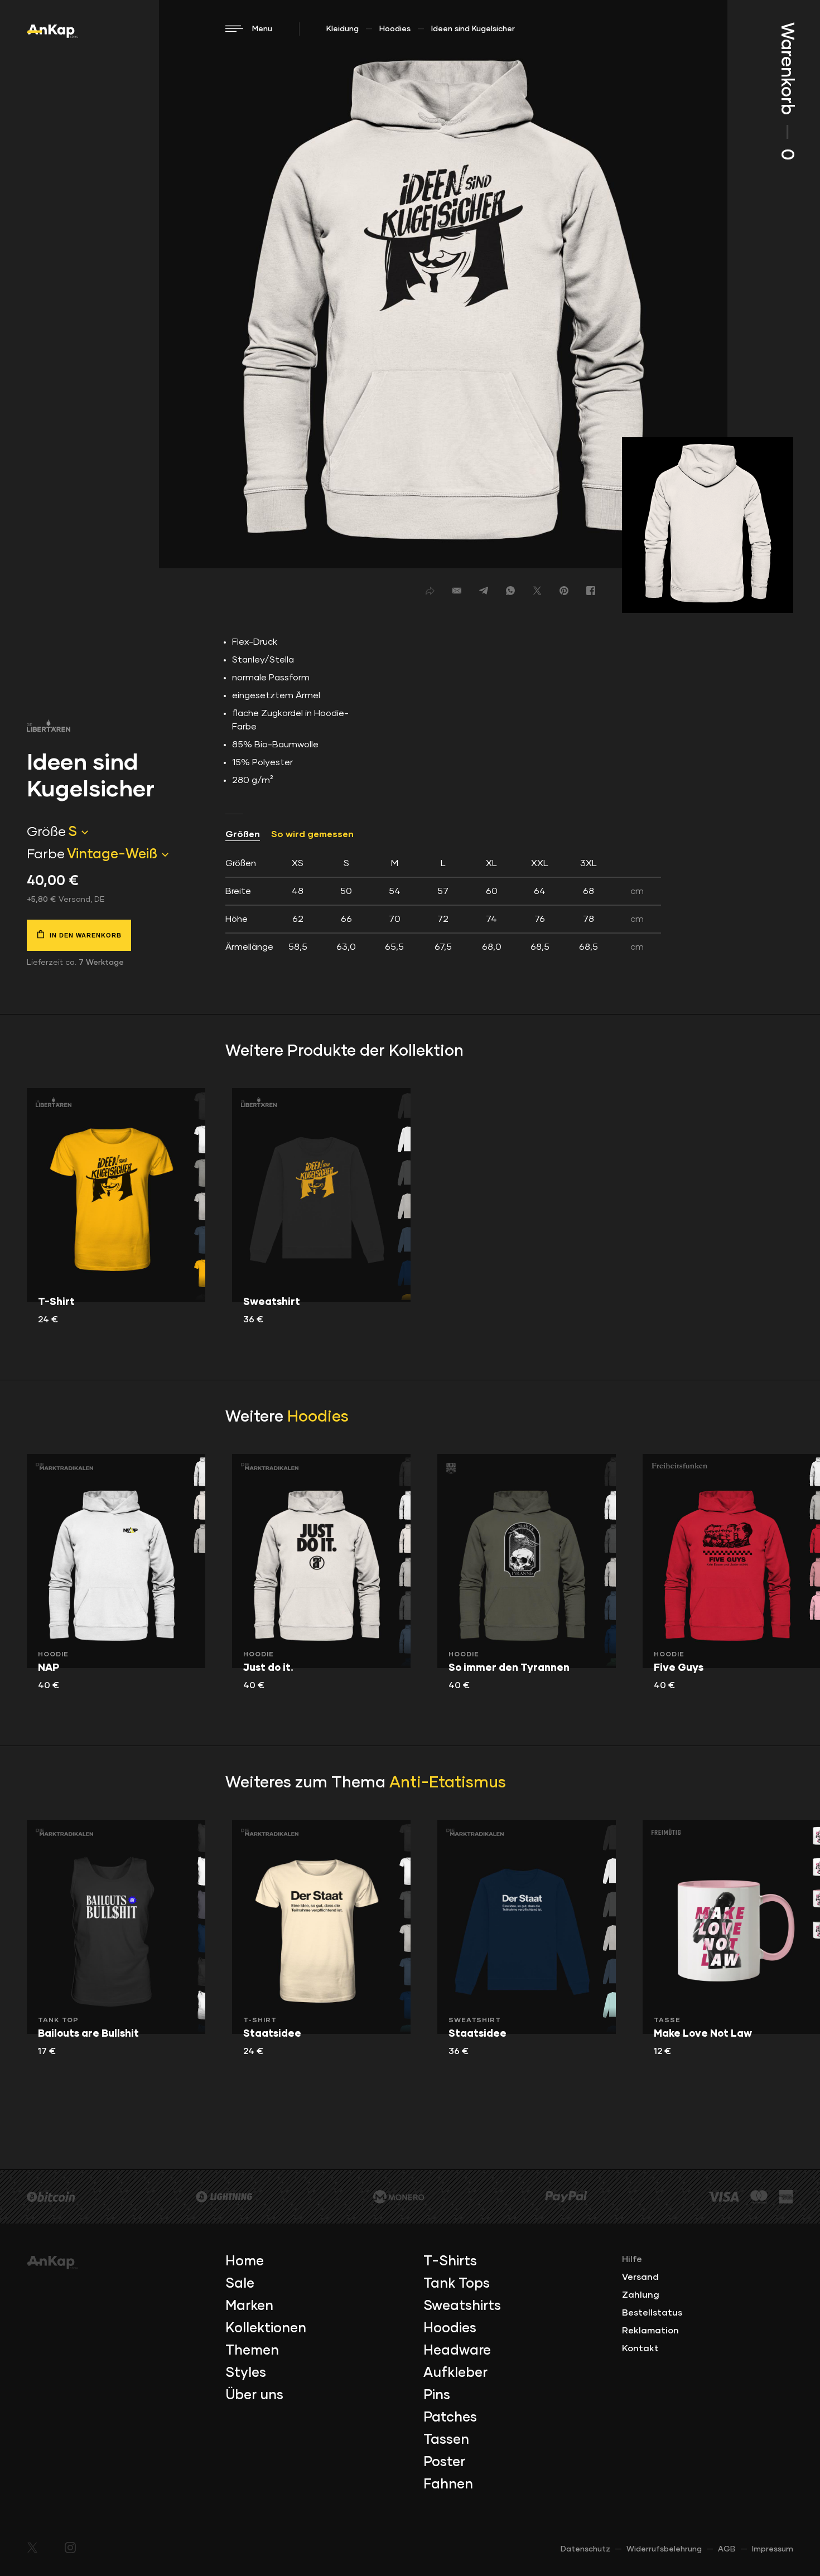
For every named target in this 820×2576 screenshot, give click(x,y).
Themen (252, 2351)
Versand (640, 2277)
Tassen (446, 2440)
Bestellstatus (652, 2313)
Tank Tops (457, 2284)
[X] (537, 591)
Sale (240, 2284)
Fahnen (448, 2485)
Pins (437, 2395)
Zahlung (641, 2295)
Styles (246, 2373)
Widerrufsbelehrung (664, 2549)
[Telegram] (484, 591)
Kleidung (343, 29)
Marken (249, 2306)
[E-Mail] (457, 591)
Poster (444, 2462)
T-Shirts (450, 2261)
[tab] (443, 905)
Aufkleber (455, 2373)
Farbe (46, 854)
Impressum (773, 2549)
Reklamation (650, 2331)
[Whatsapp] (510, 591)
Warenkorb (787, 91)
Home (245, 2261)
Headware (457, 2351)
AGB (727, 2549)
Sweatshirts (462, 2306)
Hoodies (395, 29)
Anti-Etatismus (448, 1783)
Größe (46, 832)
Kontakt (640, 2348)
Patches (450, 2418)
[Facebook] (591, 591)
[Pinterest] (564, 591)
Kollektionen (266, 2328)
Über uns (254, 2395)
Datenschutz (585, 2549)
